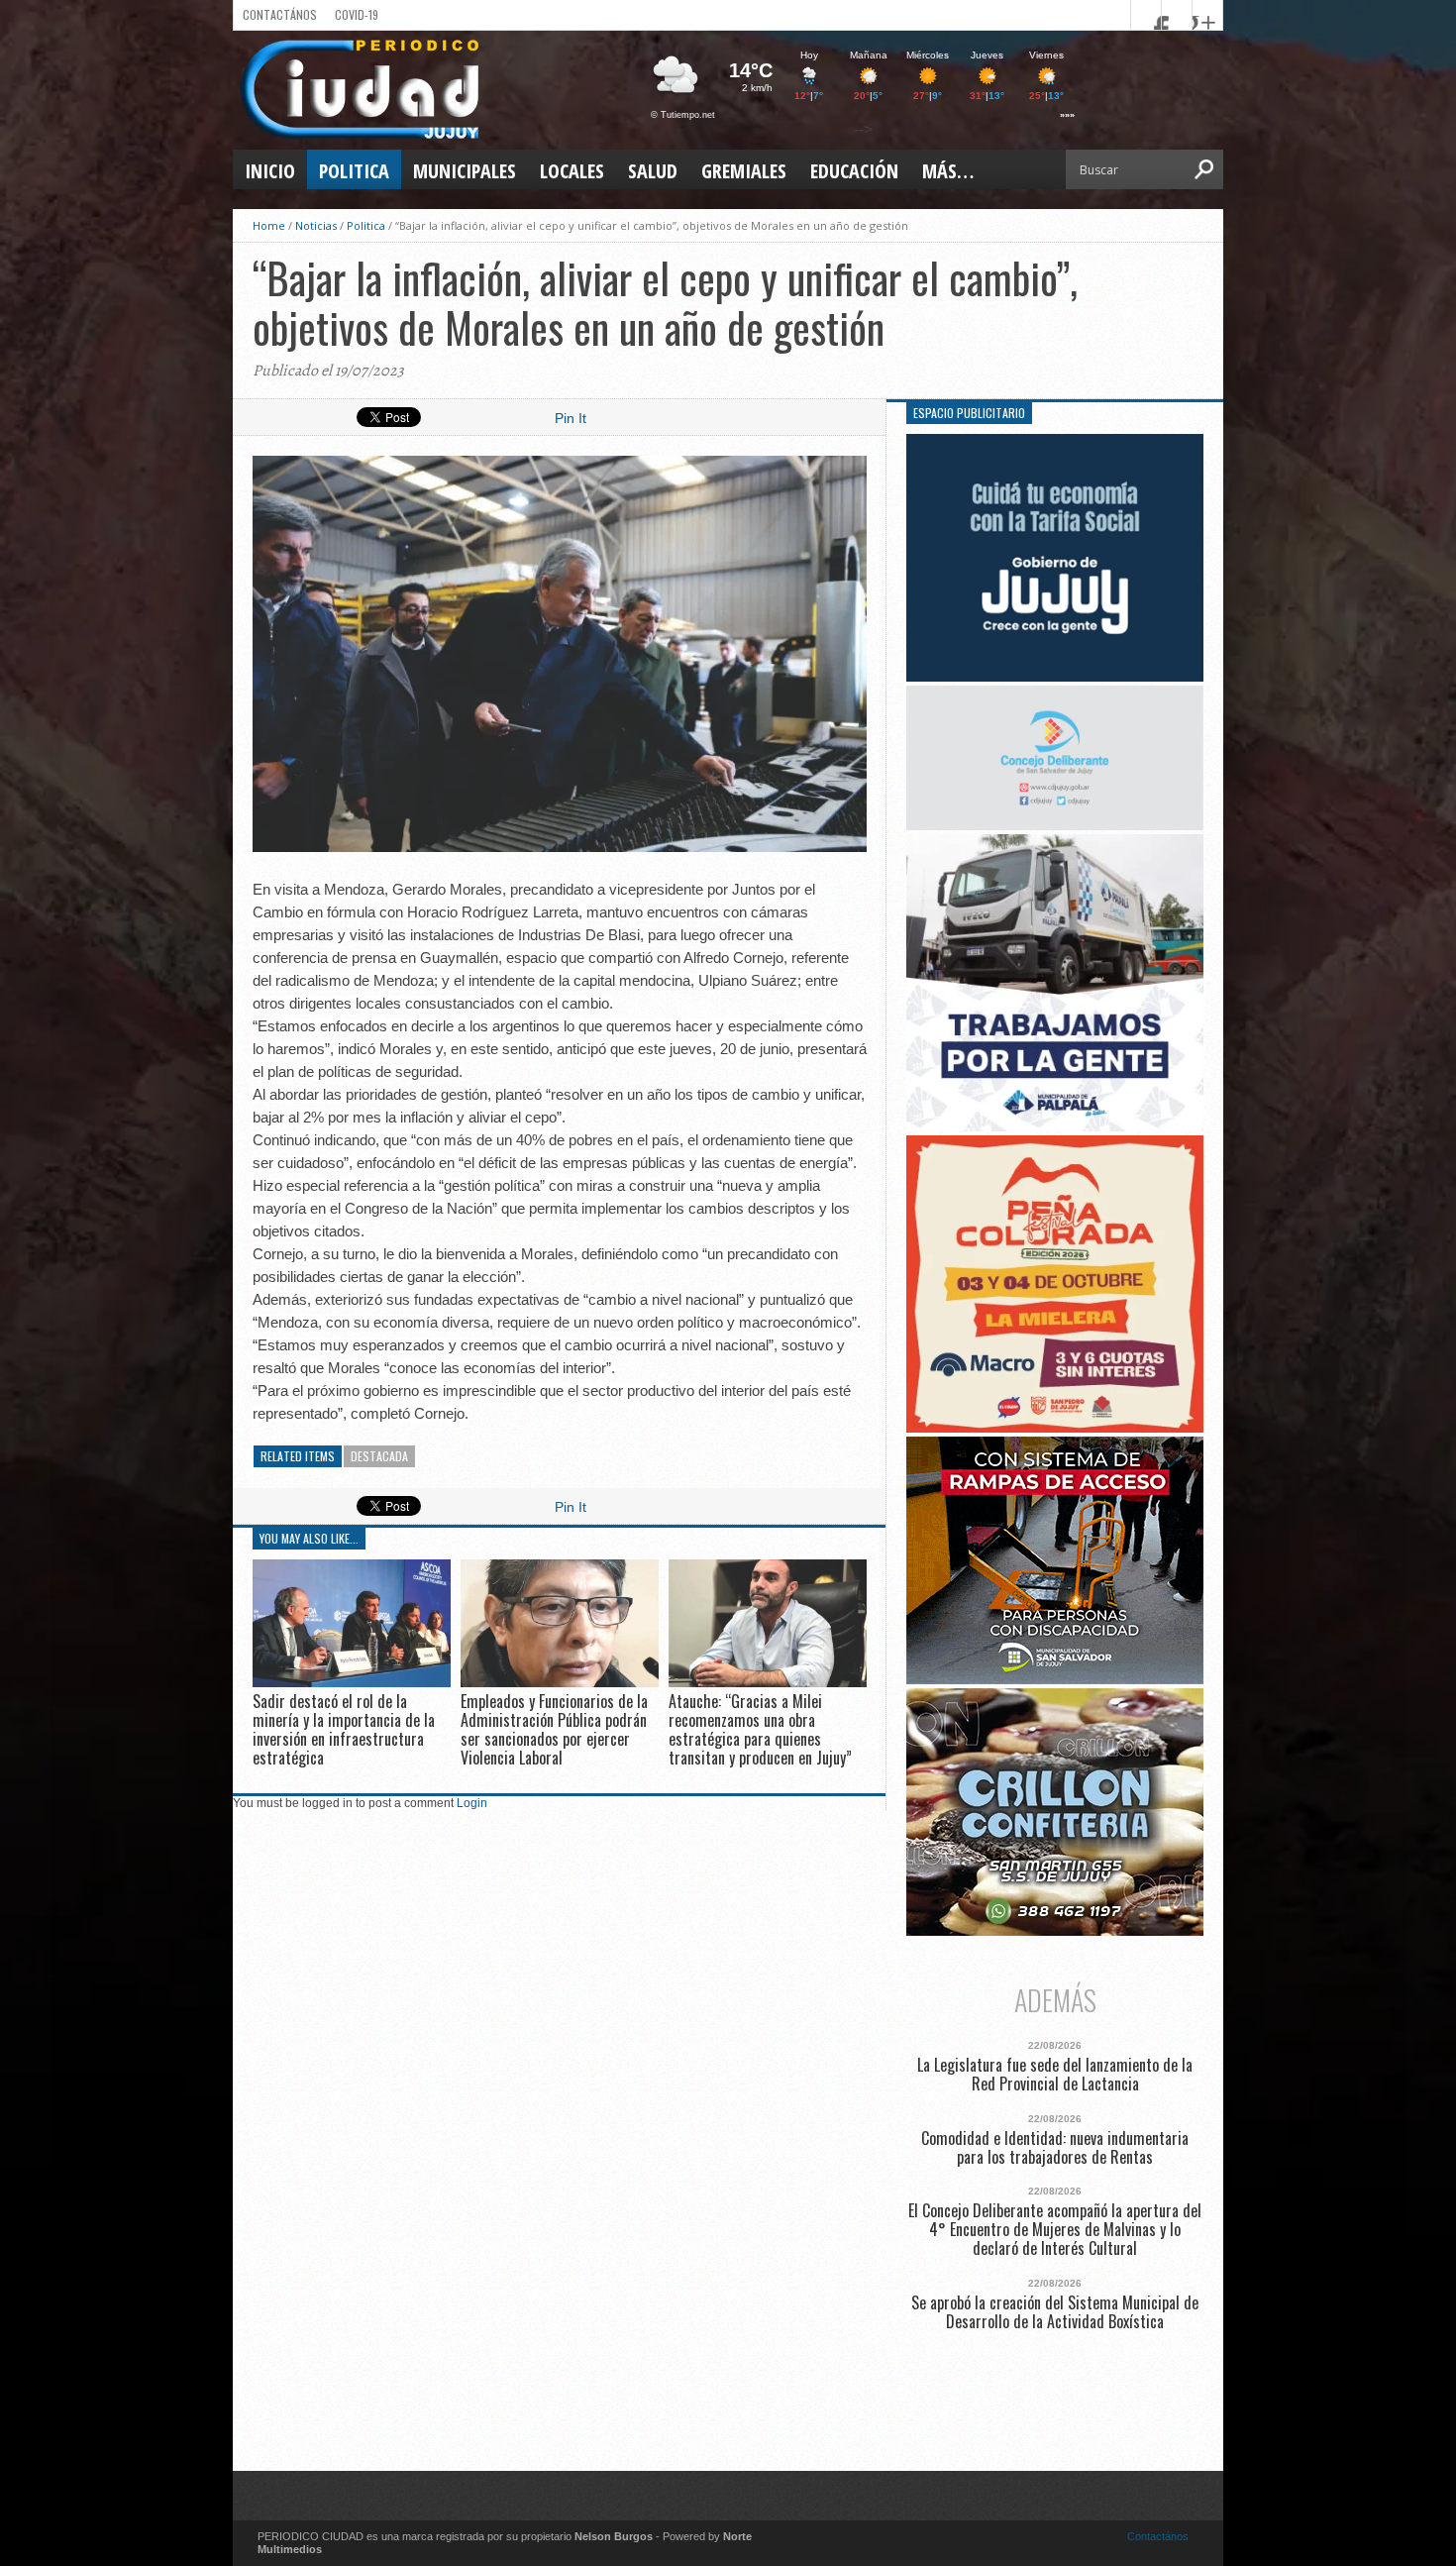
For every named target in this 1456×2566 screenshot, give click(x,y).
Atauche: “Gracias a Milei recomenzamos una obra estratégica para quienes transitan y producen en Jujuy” (760, 1730)
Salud (653, 171)
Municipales (465, 171)
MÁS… (948, 171)
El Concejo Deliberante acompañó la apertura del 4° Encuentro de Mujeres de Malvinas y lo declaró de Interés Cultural (1055, 2230)
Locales (572, 171)
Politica (354, 171)
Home (269, 225)
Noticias (316, 225)
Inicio (270, 171)
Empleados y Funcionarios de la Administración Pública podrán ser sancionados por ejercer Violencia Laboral (554, 1730)
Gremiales (744, 171)
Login (472, 1803)
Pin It (571, 418)
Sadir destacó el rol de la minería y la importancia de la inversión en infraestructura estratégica (344, 1730)
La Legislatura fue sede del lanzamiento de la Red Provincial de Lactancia (1055, 2075)
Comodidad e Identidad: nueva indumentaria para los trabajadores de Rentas (1055, 2148)
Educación (854, 171)
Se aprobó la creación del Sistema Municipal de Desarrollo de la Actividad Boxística (1055, 2312)
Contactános (1158, 2536)
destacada (379, 1456)
